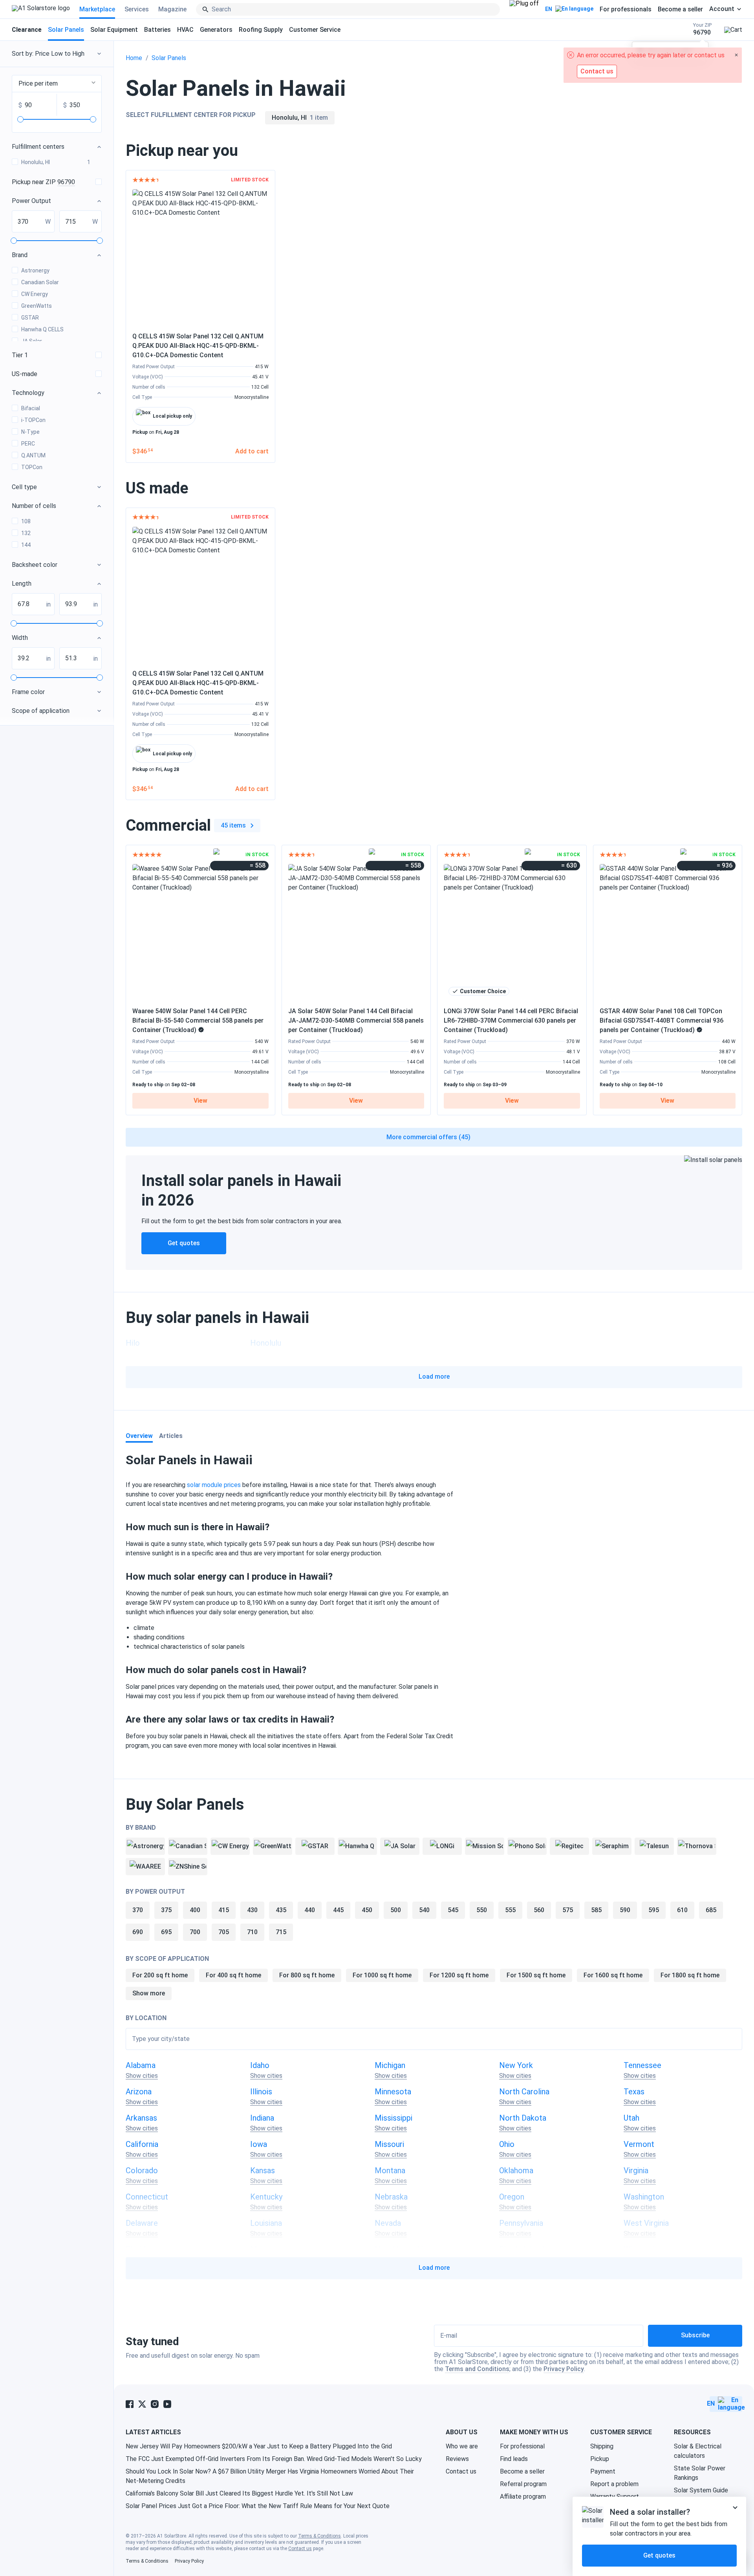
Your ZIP (702, 29)
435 (281, 1910)
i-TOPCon (33, 420)
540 (424, 1910)
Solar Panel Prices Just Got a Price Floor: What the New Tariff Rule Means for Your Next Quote (258, 2506)
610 (682, 1910)
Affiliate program (523, 2497)
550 (482, 1910)
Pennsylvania (521, 2223)
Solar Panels (66, 30)
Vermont (639, 2144)
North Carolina (524, 2092)
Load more (434, 1377)
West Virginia (646, 2223)
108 (26, 521)
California (142, 2144)
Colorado (142, 2170)
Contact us (461, 2471)
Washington (644, 2197)
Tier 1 (20, 355)
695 (166, 1932)
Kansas (263, 2170)
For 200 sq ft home (160, 1975)
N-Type (30, 432)
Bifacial (31, 408)
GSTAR (30, 318)
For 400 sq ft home (233, 1975)
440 (310, 1910)
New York (516, 2065)
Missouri (389, 2144)
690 (138, 1932)
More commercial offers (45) (428, 1137)
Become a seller (680, 9)
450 (367, 1910)
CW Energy (35, 294)
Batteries (157, 30)
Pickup (600, 2459)
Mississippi (393, 2118)
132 (26, 533)
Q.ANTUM (33, 455)
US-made (25, 374)
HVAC (185, 30)
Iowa (259, 2144)
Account (722, 9)
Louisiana (266, 2223)
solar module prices (214, 1485)
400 (195, 1910)
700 (195, 1932)
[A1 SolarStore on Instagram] (155, 2404)
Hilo (133, 1343)
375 (166, 1910)
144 (26, 545)
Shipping (602, 2446)
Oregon (512, 2197)
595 (654, 1910)
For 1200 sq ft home (459, 1975)
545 (453, 1910)
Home (134, 58)
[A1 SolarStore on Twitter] (142, 2404)
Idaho (260, 2065)
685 (711, 1910)
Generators (216, 30)
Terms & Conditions (319, 2536)
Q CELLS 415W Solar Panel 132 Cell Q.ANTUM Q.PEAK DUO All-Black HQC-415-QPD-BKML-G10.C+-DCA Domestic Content (198, 346)
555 (510, 1910)
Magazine (172, 9)
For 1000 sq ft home (382, 1975)
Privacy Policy (564, 2369)
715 (281, 1932)
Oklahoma (516, 2170)
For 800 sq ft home (307, 1975)
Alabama (141, 2065)
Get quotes (184, 1243)
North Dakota (523, 2118)
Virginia (636, 2170)
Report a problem (614, 2484)
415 (224, 1910)
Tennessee (642, 2065)
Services (137, 9)
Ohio (507, 2144)
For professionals (626, 9)
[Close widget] (735, 2508)
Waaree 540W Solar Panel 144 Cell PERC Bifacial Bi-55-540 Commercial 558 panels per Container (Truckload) (198, 1020)
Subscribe (695, 2335)
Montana (390, 2170)
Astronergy (35, 270)
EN (549, 9)
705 (224, 1932)
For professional (522, 2446)
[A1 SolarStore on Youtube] (167, 2404)
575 (568, 1910)
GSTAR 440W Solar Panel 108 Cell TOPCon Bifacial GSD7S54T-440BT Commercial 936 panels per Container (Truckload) (662, 1020)
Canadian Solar (40, 282)
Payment (603, 2471)
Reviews (457, 2459)
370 (138, 1910)
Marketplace (97, 9)
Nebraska (391, 2197)
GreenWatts (37, 306)
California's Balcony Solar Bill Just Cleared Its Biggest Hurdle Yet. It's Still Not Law (239, 2493)
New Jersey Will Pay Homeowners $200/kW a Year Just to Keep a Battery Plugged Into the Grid (259, 2446)
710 (252, 1932)
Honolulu (266, 1343)
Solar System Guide (701, 2490)
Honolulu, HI (56, 162)
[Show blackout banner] (524, 9)
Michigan (390, 2065)
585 (596, 1910)
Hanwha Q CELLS (42, 329)
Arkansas (141, 2118)
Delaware (142, 2223)
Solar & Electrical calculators (698, 2451)
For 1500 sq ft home (536, 1975)
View (200, 1101)
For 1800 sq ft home (690, 1975)
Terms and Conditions (477, 2369)
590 (625, 1910)
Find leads (514, 2459)
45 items (233, 825)
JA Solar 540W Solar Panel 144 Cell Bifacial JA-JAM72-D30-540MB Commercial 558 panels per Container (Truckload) (356, 1020)
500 (396, 1910)
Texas (634, 2092)
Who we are (462, 2446)
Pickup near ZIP (43, 182)
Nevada (388, 2223)
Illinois (261, 2092)
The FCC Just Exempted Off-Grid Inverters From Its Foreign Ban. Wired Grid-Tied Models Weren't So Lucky (274, 2459)
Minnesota (393, 2092)
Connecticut (147, 2197)
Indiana (262, 2118)
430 (252, 1910)
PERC (28, 444)
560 (539, 1910)
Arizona (139, 2092)
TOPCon (32, 467)
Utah (631, 2118)
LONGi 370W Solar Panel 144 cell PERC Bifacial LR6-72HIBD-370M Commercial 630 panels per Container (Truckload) (511, 1020)
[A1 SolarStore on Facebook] (130, 2404)
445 (338, 1910)
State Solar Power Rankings (700, 2473)
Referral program (523, 2484)
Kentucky (266, 2197)
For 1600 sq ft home (613, 1975)
